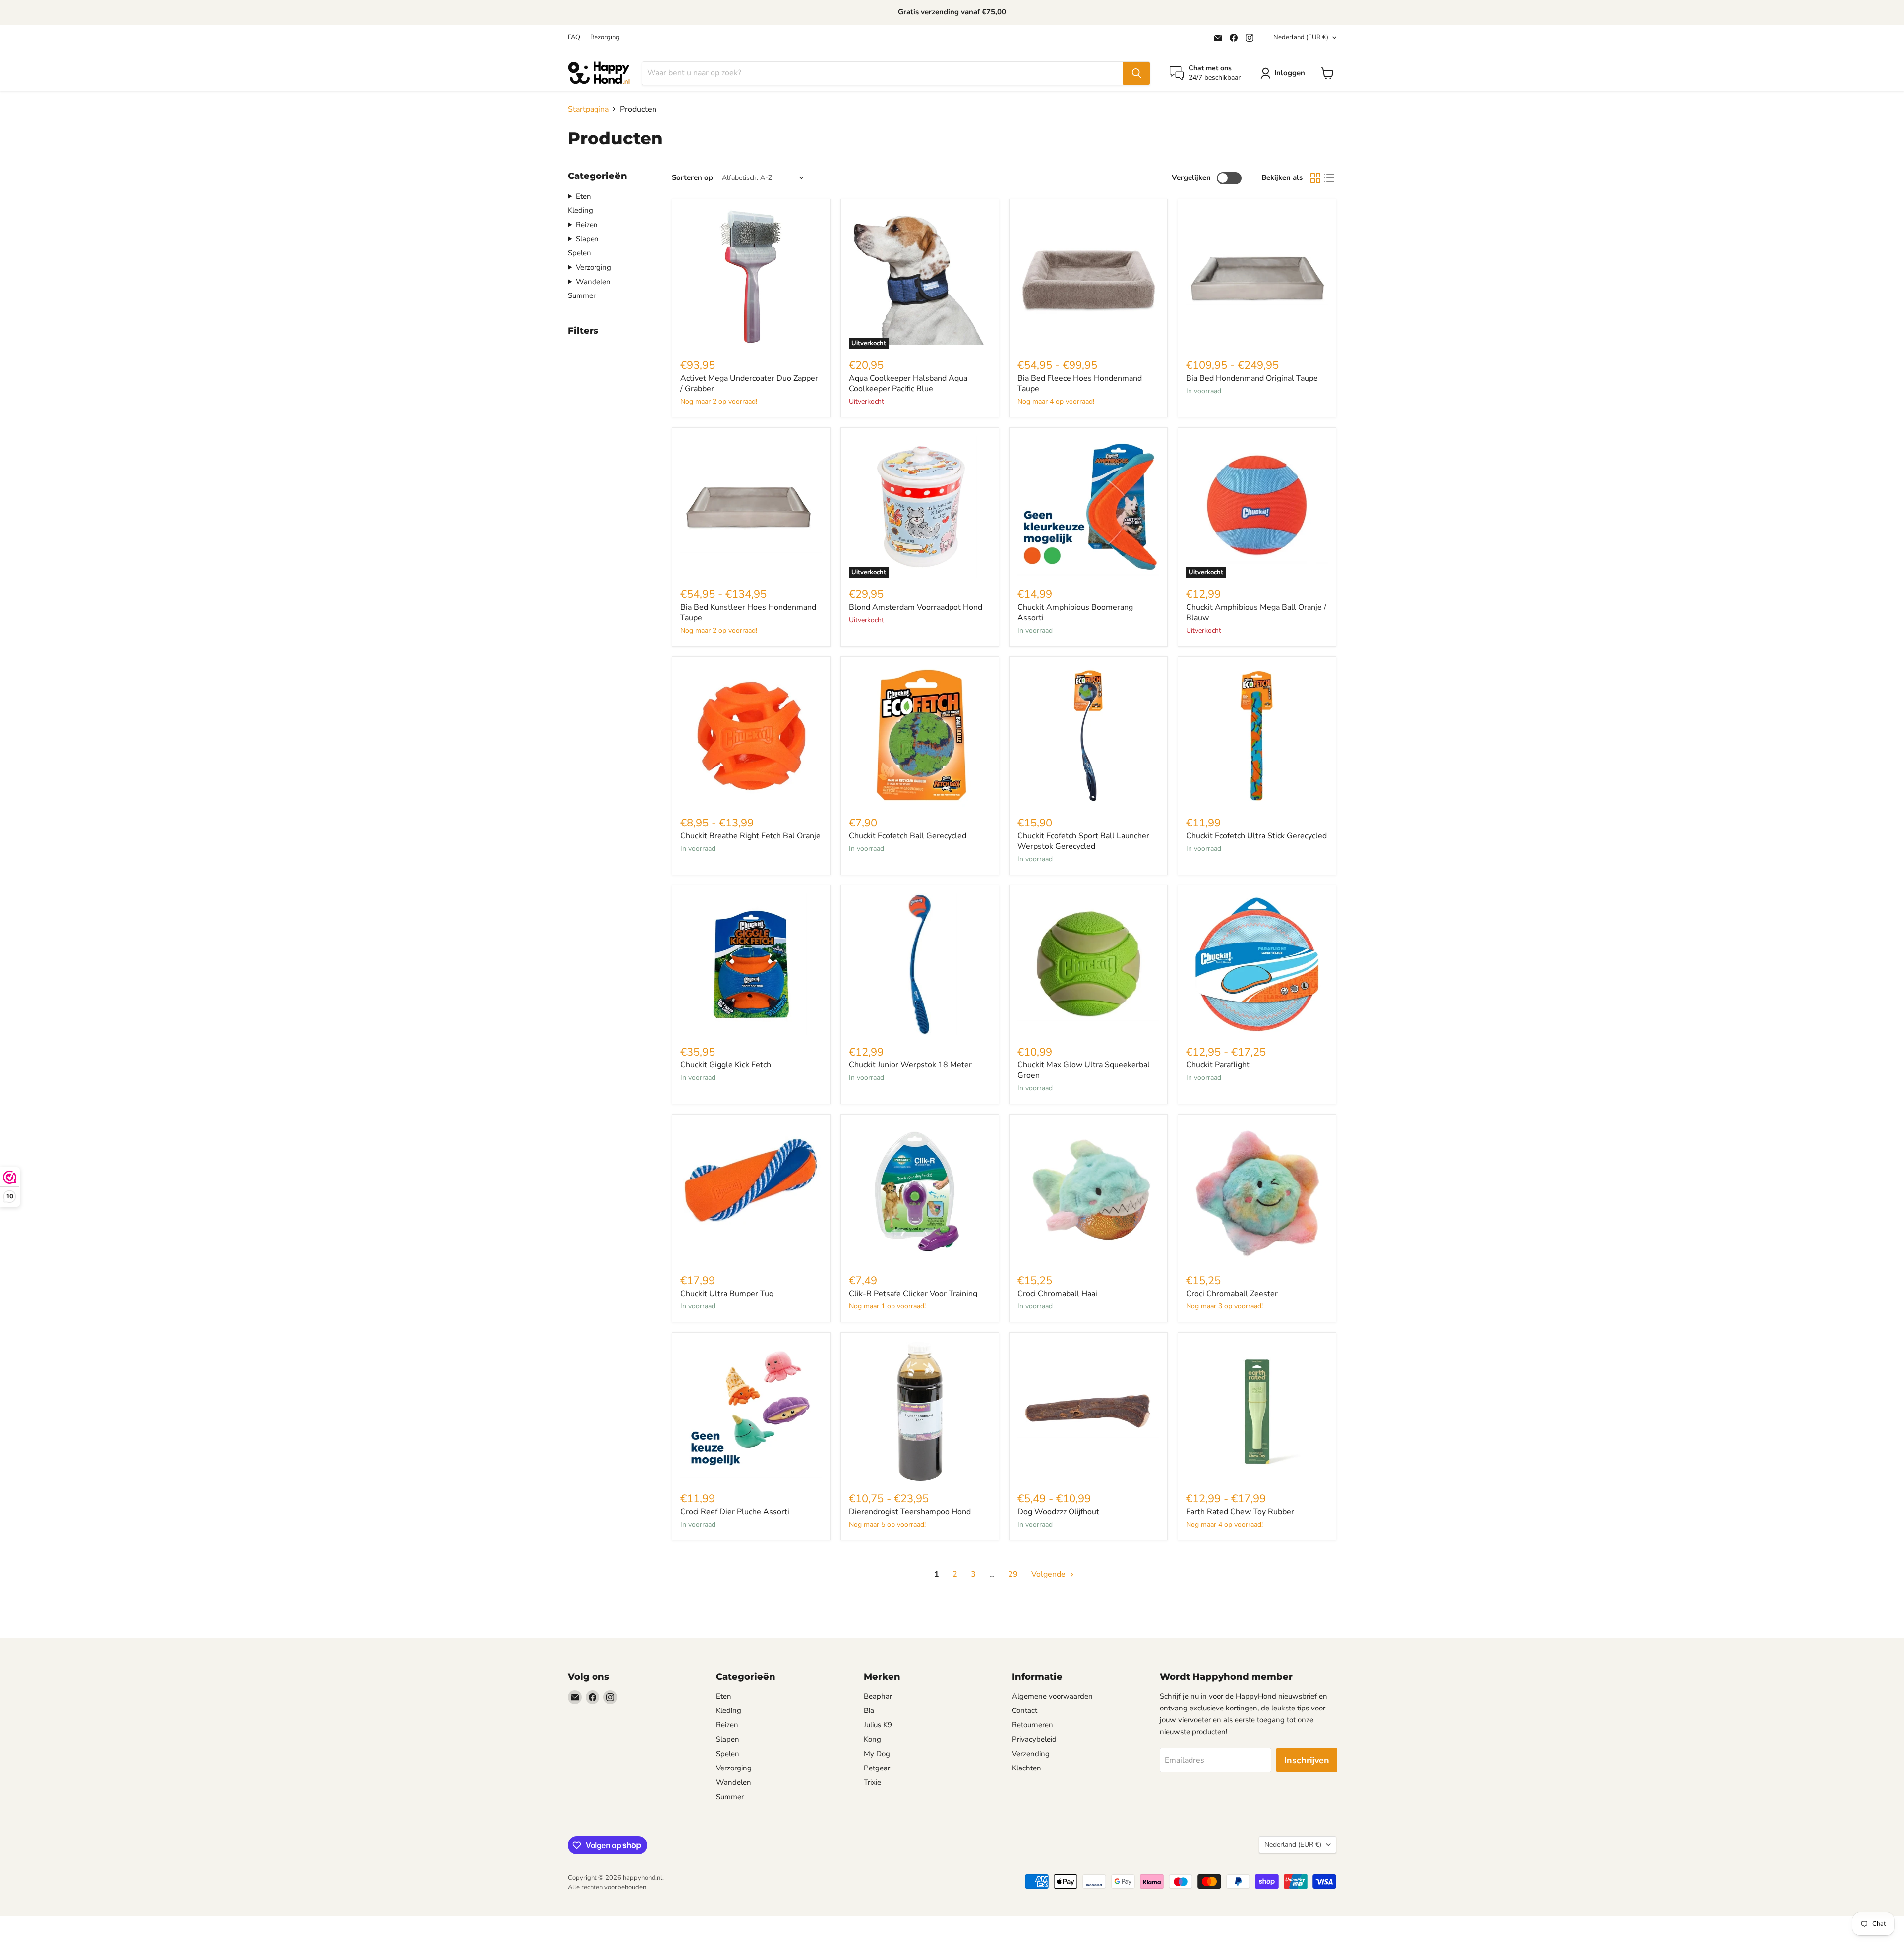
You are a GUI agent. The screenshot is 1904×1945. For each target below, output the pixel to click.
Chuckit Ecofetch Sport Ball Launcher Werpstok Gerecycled (1083, 841)
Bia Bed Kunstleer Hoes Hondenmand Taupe (748, 613)
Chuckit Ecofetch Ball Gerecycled (908, 836)
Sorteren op (692, 178)
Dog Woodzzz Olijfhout (1058, 1512)
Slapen (587, 239)
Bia (869, 1710)
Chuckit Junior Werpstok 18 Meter (910, 1065)
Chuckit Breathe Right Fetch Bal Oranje (750, 836)
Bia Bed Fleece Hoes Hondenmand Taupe (1080, 383)
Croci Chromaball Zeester (1232, 1294)
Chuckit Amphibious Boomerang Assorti (1075, 613)
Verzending (1031, 1754)
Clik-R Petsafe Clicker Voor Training (913, 1294)
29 (1013, 1574)
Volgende (1049, 1574)
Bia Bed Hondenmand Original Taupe (1252, 378)
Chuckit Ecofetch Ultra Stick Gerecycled (1256, 836)
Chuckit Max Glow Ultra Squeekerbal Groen (1084, 1070)
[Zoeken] (1136, 73)
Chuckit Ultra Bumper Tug (727, 1294)
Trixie (872, 1782)
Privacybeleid (1034, 1739)
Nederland (1301, 37)
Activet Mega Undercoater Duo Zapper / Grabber (749, 383)
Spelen (579, 253)
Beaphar (878, 1696)
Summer (582, 295)
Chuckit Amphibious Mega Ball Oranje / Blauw (1256, 613)
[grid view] (1315, 178)
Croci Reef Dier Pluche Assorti (735, 1512)
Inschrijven (1307, 1760)
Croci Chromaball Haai (1057, 1294)
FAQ (574, 37)
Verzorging (594, 267)
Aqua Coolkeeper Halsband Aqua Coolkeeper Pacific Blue (908, 383)
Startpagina (588, 109)
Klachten (1027, 1768)
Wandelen (593, 282)
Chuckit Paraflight (1218, 1065)
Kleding (580, 210)
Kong (872, 1739)
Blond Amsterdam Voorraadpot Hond (916, 607)
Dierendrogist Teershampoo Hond (910, 1512)
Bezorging (605, 37)
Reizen (587, 225)
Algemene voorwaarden (1052, 1696)
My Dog (877, 1754)
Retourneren (1033, 1725)
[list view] (1329, 178)
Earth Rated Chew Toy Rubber (1240, 1512)
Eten (583, 196)
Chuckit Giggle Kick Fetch (726, 1065)
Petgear (877, 1768)
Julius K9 (878, 1725)
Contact (1025, 1710)
